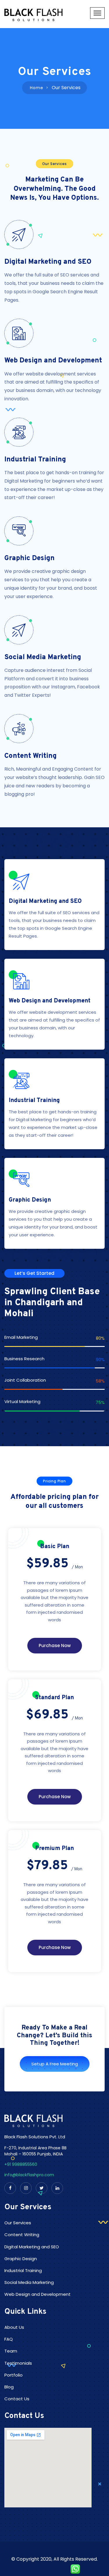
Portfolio (14, 2375)
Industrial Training (35, 460)
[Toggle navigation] (97, 13)
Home (37, 88)
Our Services (18, 2223)
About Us (14, 2327)
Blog (9, 2387)
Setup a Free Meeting (55, 2064)
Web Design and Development (53, 361)
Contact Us (17, 2399)
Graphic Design (30, 558)
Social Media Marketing (43, 657)
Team (11, 2351)
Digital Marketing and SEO (48, 262)
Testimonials (18, 2363)
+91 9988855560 (21, 2164)
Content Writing (31, 756)
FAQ (9, 2339)
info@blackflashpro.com (29, 2175)
